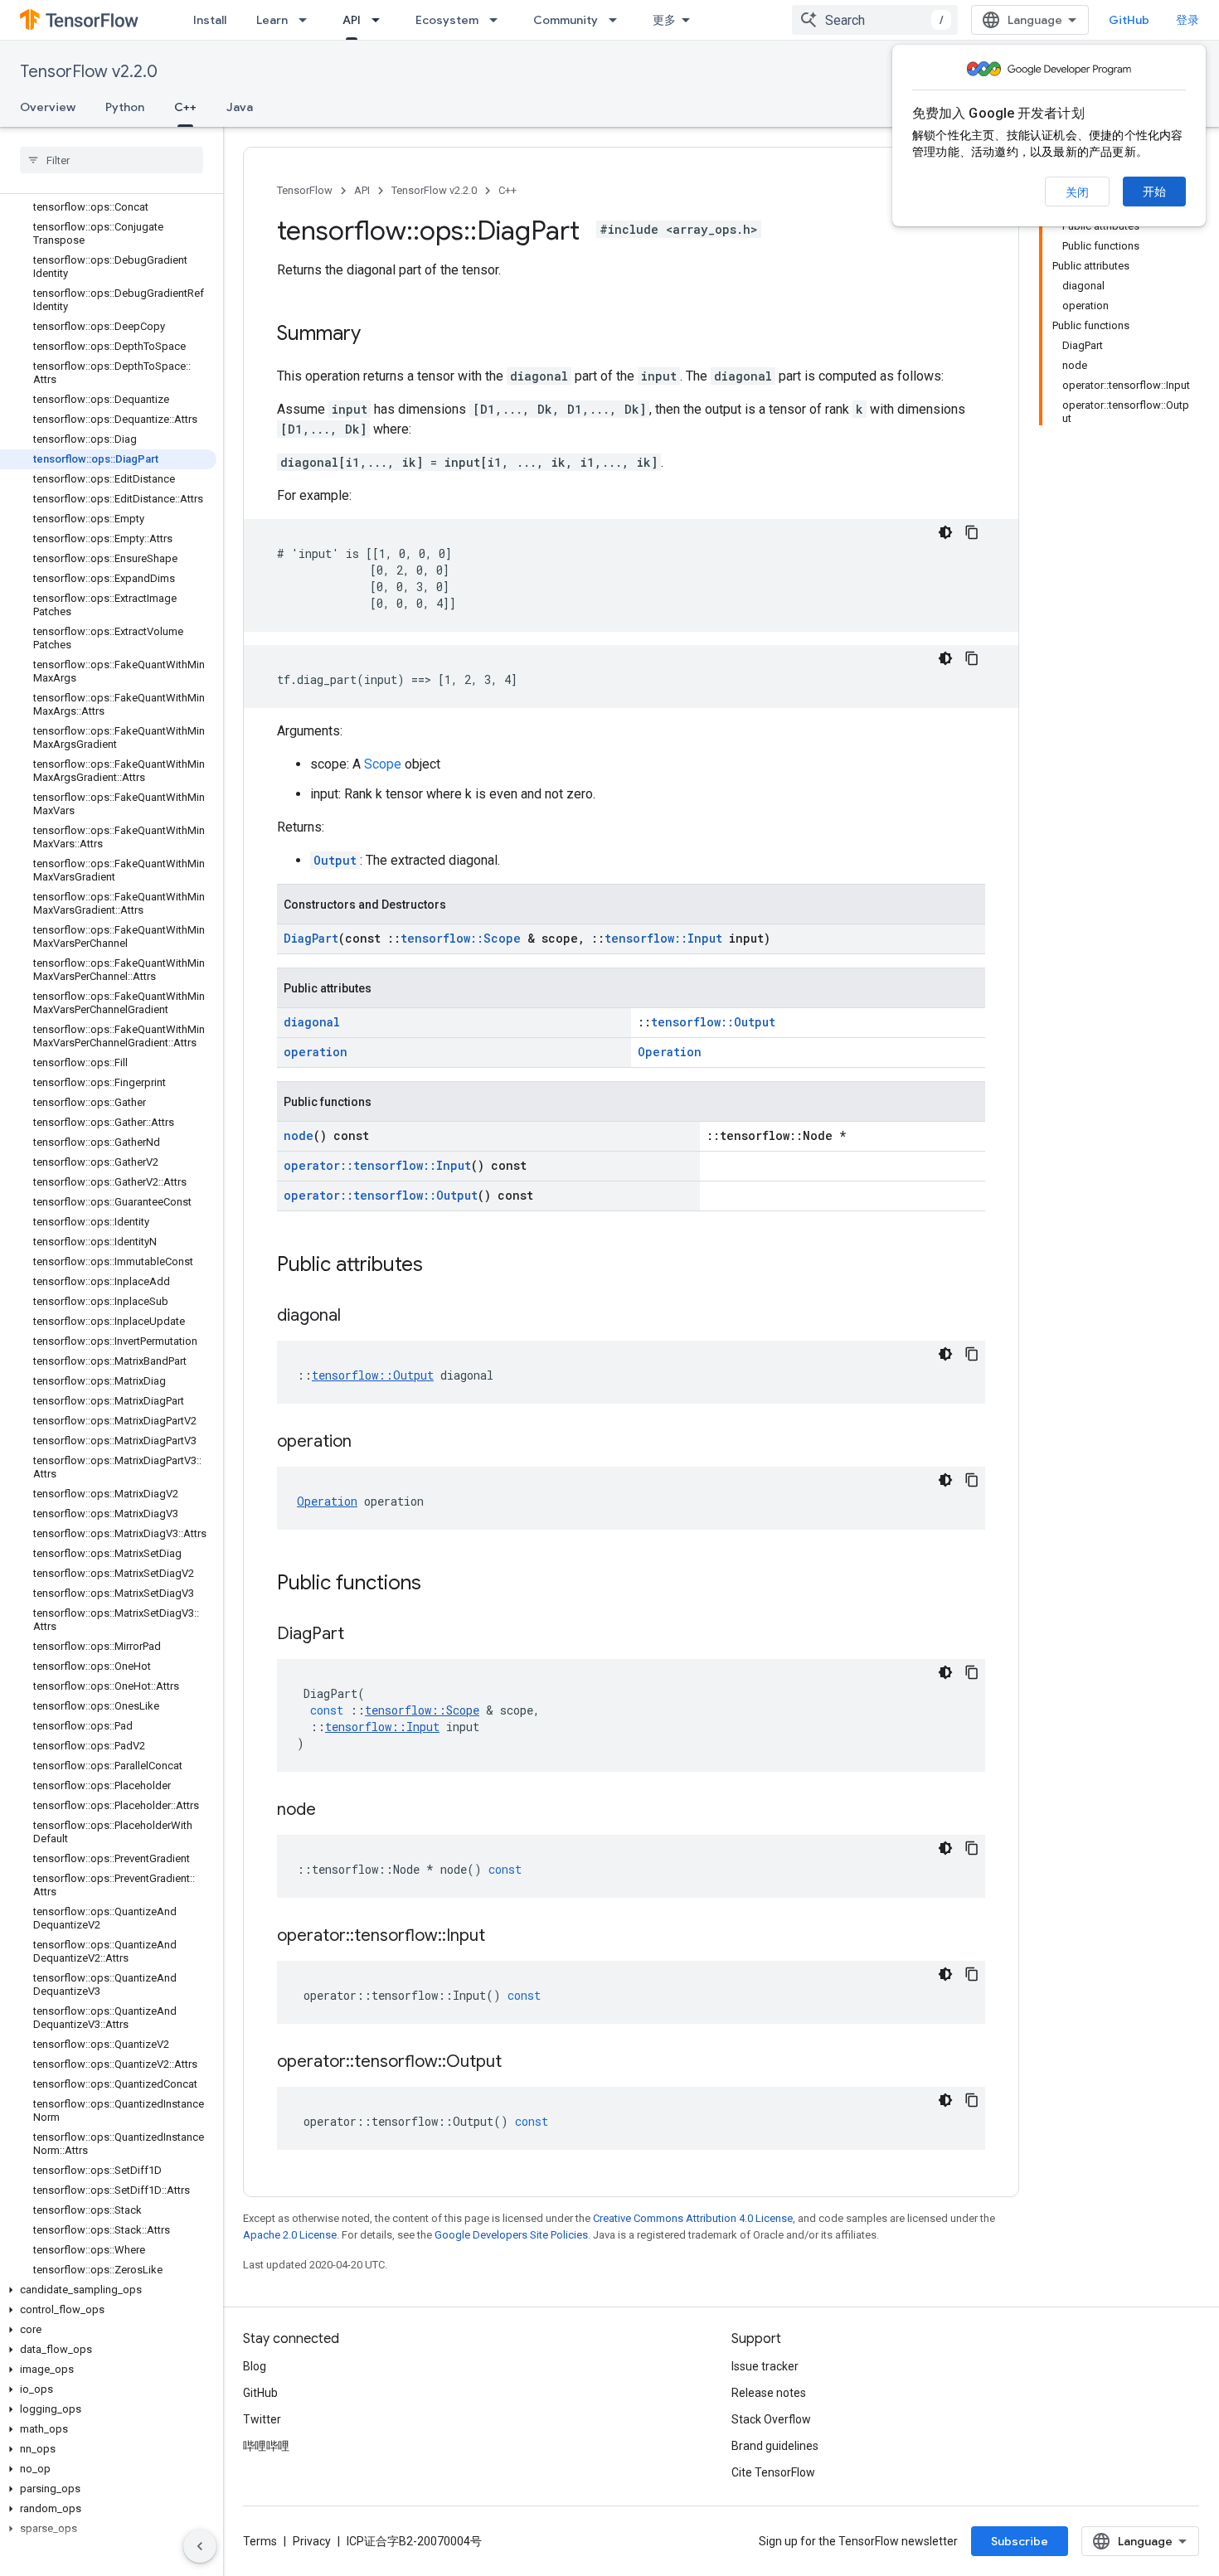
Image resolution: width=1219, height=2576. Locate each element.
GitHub (1129, 20)
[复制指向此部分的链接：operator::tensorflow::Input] (502, 1937)
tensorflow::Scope (461, 938)
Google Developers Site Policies (511, 2235)
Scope (383, 764)
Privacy (312, 2541)
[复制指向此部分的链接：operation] (368, 1443)
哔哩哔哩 (266, 2446)
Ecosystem (447, 20)
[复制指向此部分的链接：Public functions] (438, 1584)
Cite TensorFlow (773, 2472)
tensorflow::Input (663, 938)
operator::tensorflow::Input (377, 1165)
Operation (670, 1052)
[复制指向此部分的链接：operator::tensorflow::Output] (518, 2063)
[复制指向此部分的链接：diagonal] (357, 1317)
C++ (185, 107)
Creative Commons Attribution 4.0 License (693, 2218)
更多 (664, 20)
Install (210, 20)
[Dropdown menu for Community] (618, 20)
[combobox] (875, 20)
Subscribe (1020, 2541)
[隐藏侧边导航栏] (200, 2546)
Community (566, 20)
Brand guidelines (775, 2446)
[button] (108, 2290)
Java (240, 107)
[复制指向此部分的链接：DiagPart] (361, 1635)
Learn (272, 20)
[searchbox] (112, 160)
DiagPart (311, 938)
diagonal (312, 1022)
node (299, 1135)
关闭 (1077, 192)
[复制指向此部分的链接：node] (333, 1811)
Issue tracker (765, 2366)
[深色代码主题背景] (945, 532)
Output (335, 860)
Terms (260, 2541)
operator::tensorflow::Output (381, 1195)
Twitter (262, 2419)
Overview (48, 107)
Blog (255, 2366)
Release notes (769, 2393)
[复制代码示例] (972, 532)
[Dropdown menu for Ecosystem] (498, 20)
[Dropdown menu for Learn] (308, 20)
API (352, 20)
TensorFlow (305, 190)
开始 (1154, 192)
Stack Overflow (771, 2419)
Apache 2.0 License (290, 2235)
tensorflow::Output (713, 1022)
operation (316, 1052)
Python (125, 107)
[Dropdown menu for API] (381, 20)
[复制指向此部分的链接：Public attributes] (440, 1266)
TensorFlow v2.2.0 (89, 72)
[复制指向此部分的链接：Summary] (377, 335)
